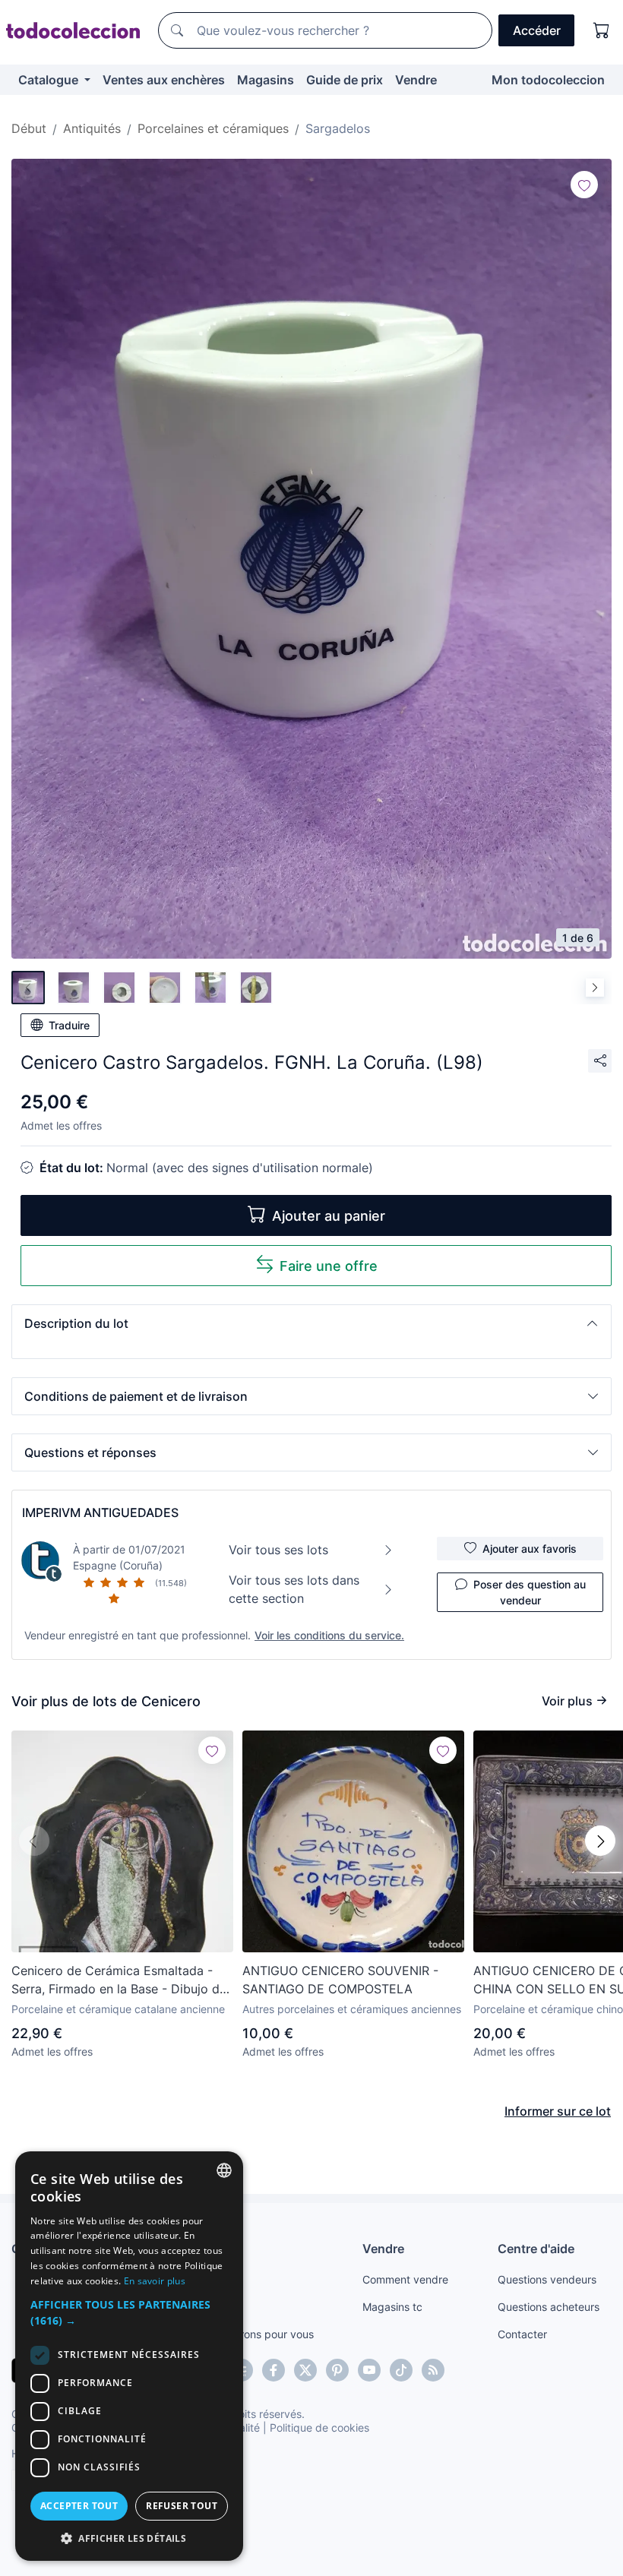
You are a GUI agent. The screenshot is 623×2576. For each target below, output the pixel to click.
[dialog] (129, 2356)
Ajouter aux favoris (530, 1549)
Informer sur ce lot (558, 2111)
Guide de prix (345, 80)
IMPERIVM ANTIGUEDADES (100, 1512)
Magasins (266, 80)
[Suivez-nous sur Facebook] (274, 2370)
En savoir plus (155, 2281)
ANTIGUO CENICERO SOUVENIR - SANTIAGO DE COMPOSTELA (340, 1980)
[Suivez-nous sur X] (305, 2370)
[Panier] (602, 30)
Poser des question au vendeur (530, 1592)
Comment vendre (405, 2279)
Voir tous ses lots (278, 1550)
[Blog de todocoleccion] (433, 2370)
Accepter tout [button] (79, 2506)
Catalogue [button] (50, 80)
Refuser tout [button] (182, 2506)
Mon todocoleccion (548, 80)
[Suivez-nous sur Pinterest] (337, 2370)
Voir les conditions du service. (329, 1635)
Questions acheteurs (549, 2307)
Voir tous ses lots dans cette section (294, 1589)
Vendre (416, 80)
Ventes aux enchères (164, 80)
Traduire (69, 1025)
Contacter (522, 2334)
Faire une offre (329, 1266)
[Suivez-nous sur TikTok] (401, 2370)
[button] (311, 1323)
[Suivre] (584, 185)
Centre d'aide (536, 2249)
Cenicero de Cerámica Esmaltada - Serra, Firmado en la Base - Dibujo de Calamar (119, 1980)
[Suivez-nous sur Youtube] (369, 2370)
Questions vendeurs (547, 2279)
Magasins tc (392, 2307)
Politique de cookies (319, 2427)
